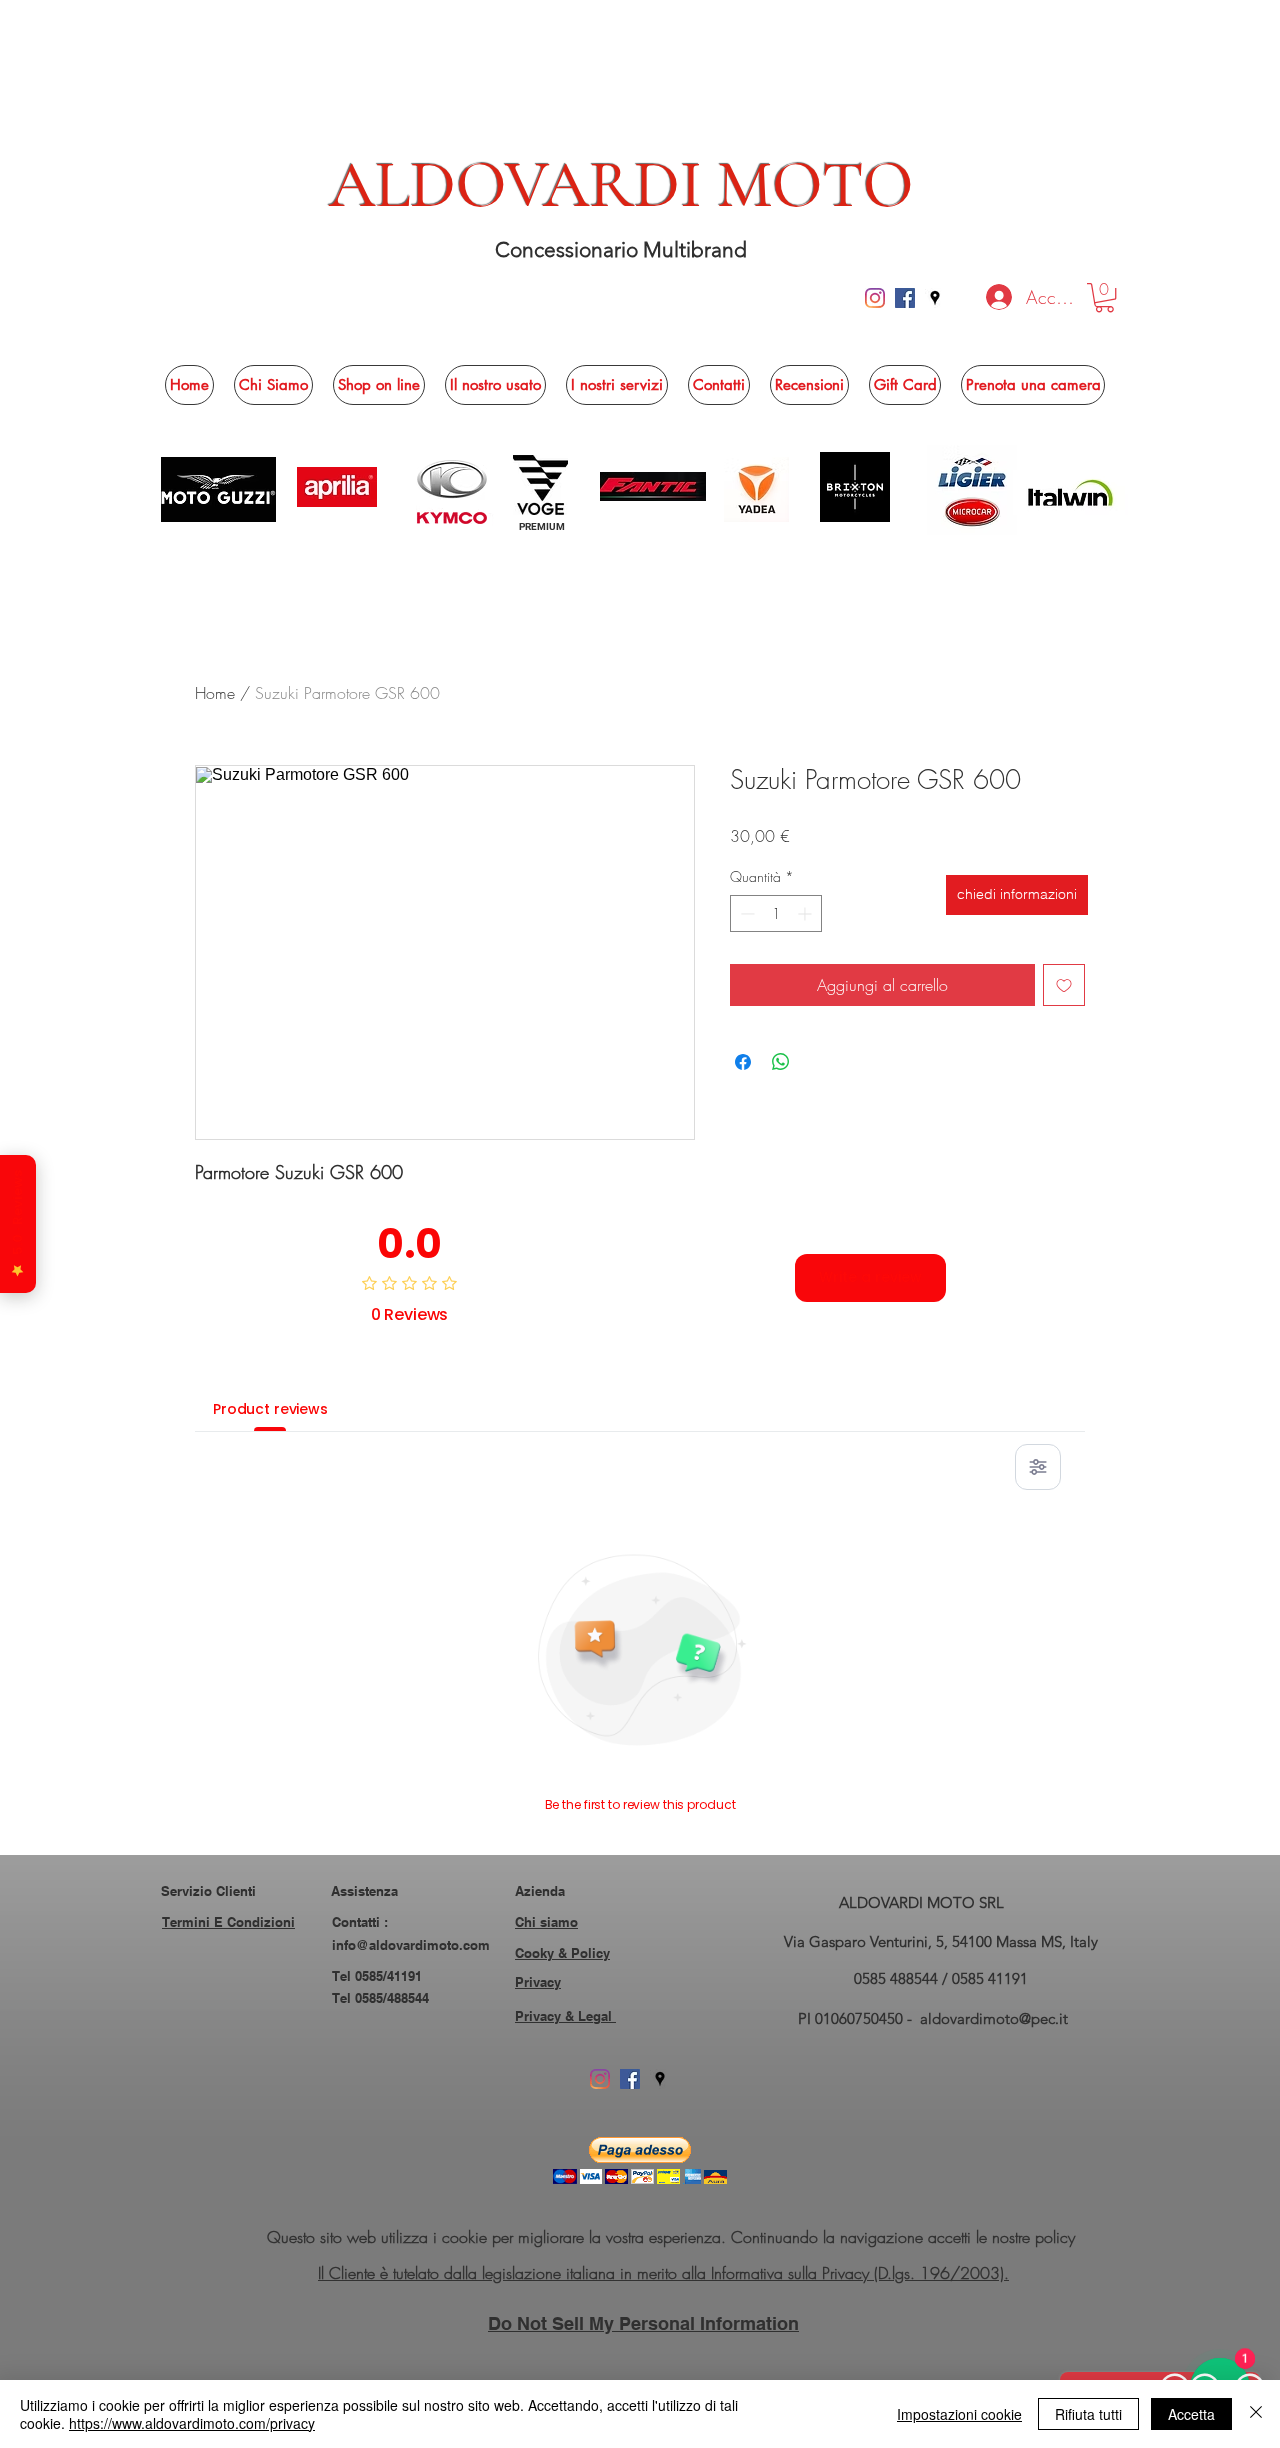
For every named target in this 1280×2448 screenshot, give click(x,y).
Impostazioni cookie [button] (959, 2414)
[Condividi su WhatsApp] (781, 1062)
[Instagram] (875, 298)
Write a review (870, 1277)
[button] (1104, 297)
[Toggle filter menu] (1038, 1467)
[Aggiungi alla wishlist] (1064, 985)
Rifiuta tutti (1088, 2414)
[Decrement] (745, 913)
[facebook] (905, 298)
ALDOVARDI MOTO (621, 185)
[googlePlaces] (935, 298)
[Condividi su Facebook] (743, 1062)
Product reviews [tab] (270, 1409)
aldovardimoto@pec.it (994, 2018)
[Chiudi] (1256, 2414)
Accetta (1191, 2414)
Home (215, 693)
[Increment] (806, 913)
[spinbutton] (776, 913)
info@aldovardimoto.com (411, 1945)
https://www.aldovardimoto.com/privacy (192, 2423)
